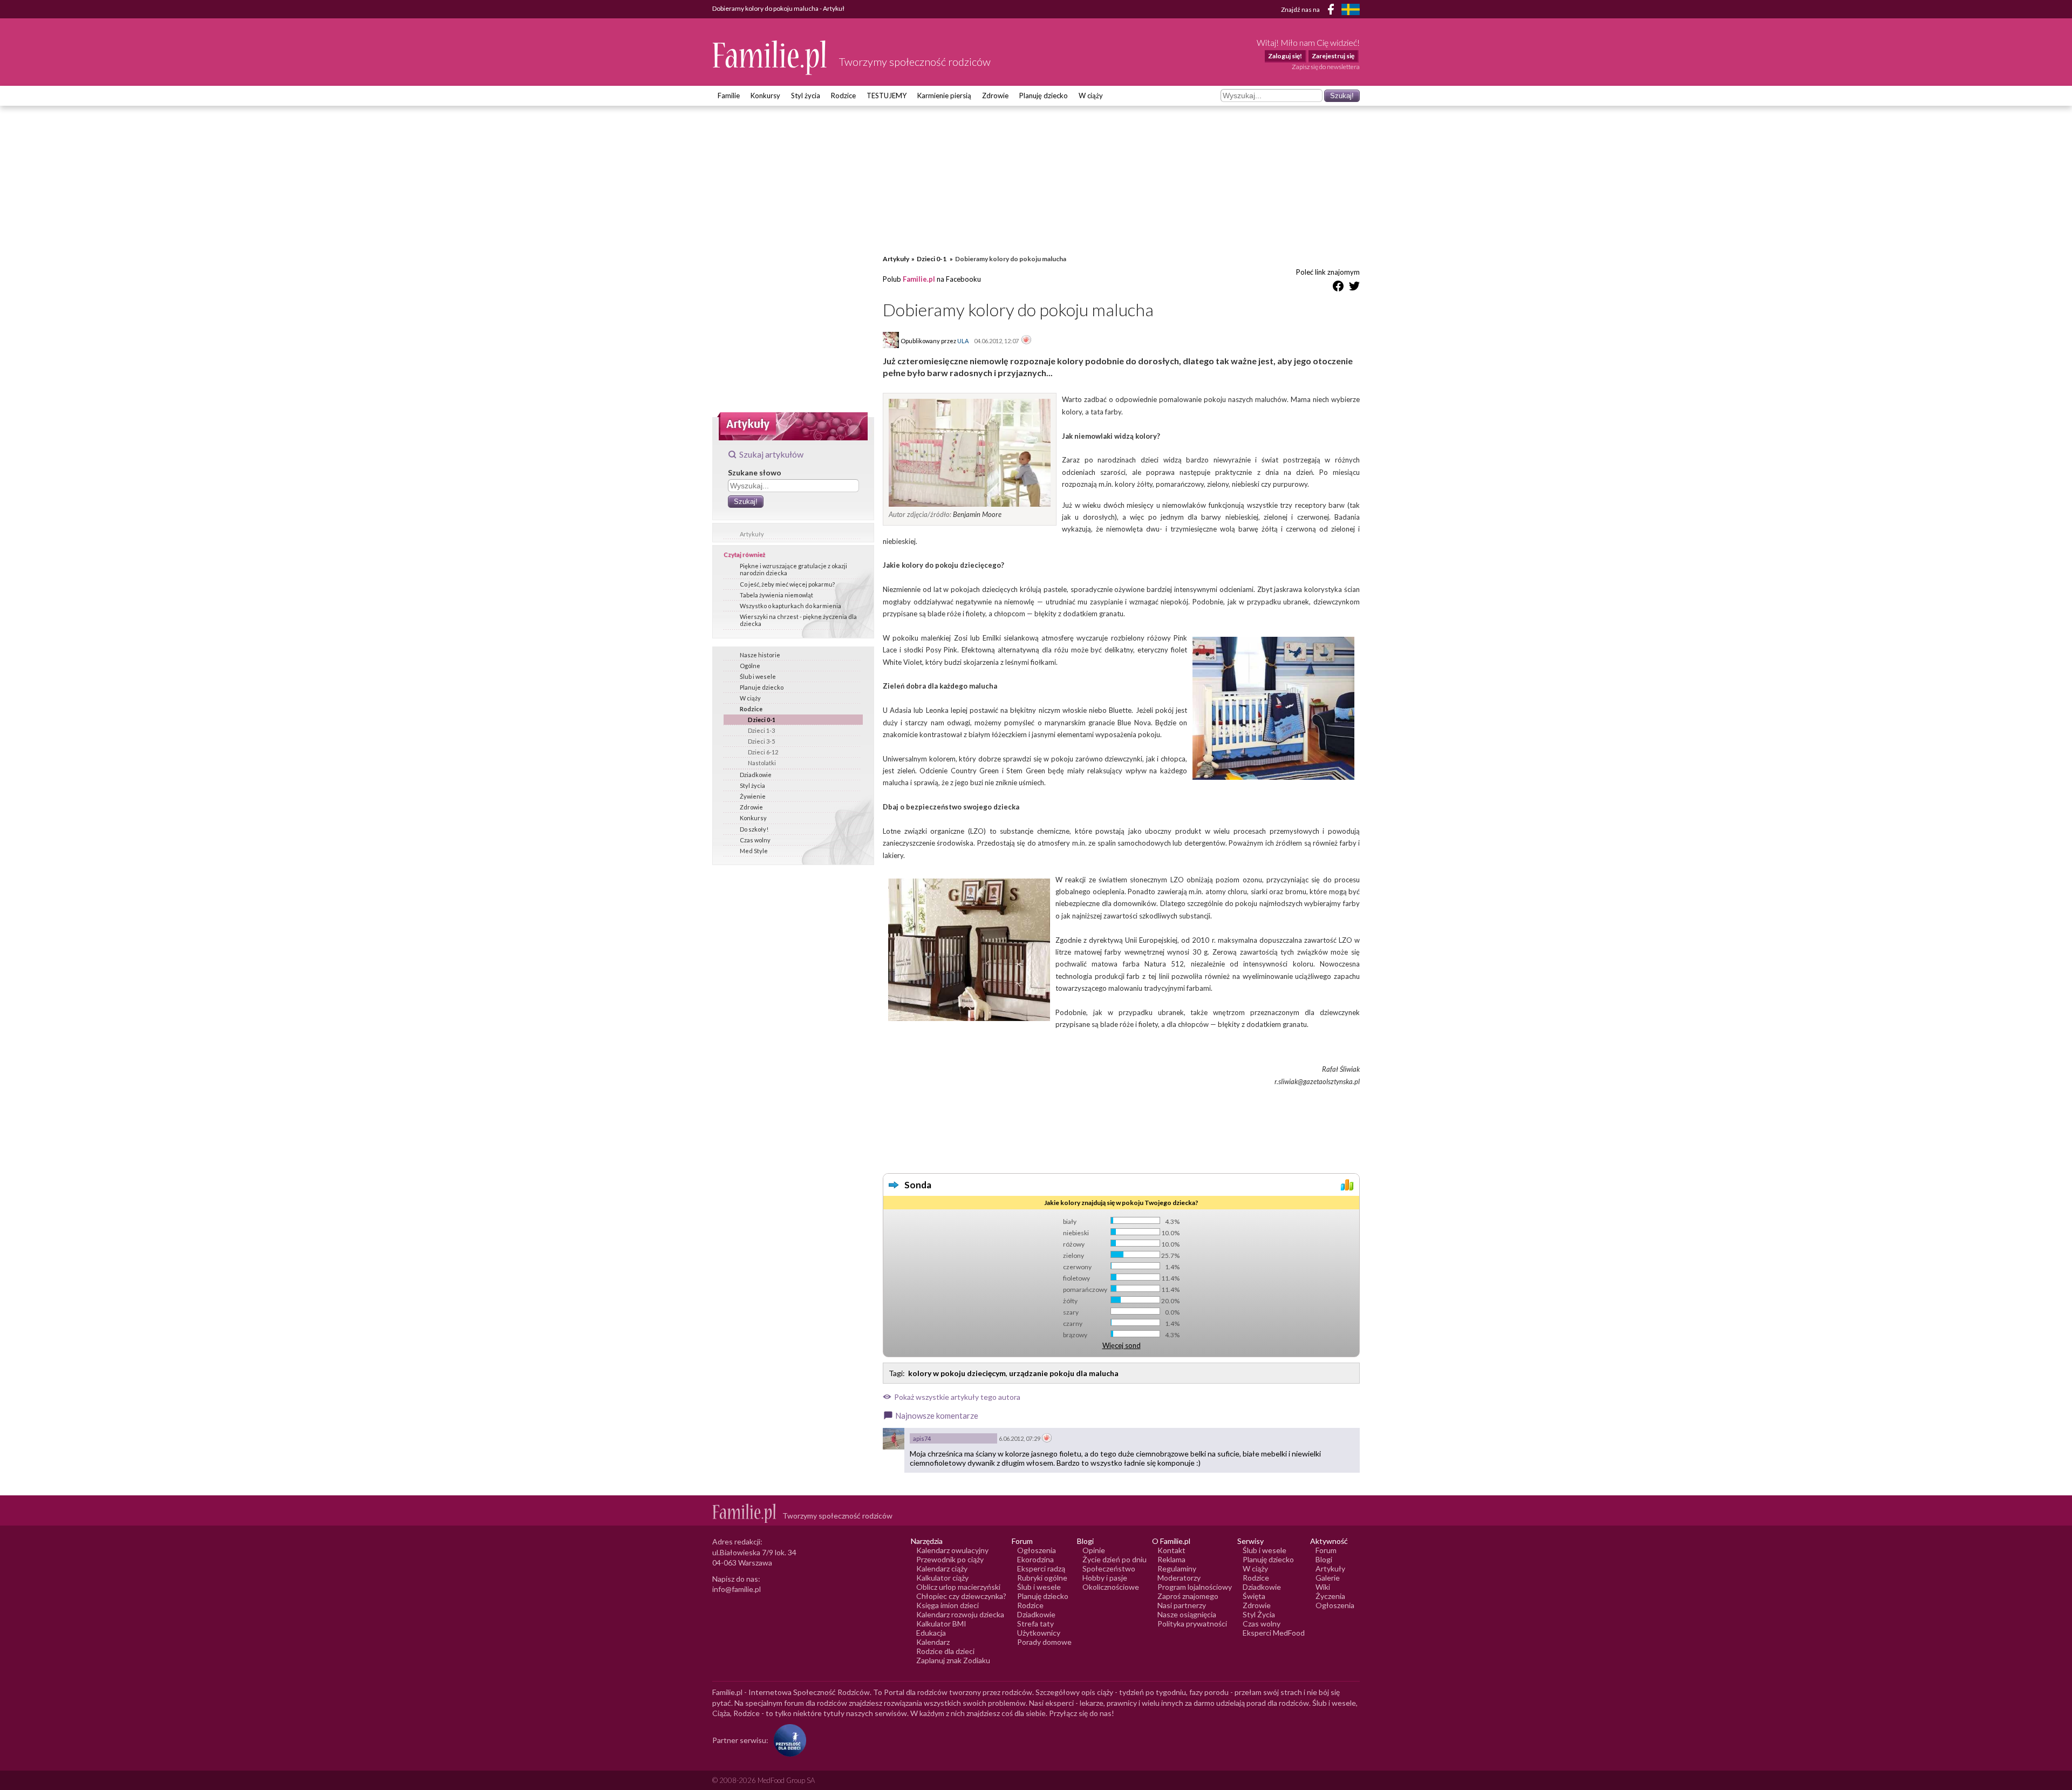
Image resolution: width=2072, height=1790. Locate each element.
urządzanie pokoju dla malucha (1064, 1373)
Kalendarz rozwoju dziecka (960, 1614)
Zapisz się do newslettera (1326, 67)
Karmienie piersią (944, 96)
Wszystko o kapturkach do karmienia (790, 606)
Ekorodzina (1035, 1559)
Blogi (1324, 1559)
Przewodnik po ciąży (950, 1559)
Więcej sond (1122, 1345)
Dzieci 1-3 (761, 730)
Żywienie (753, 796)
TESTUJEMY (887, 96)
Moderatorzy (1179, 1578)
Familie (729, 96)
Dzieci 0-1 (762, 720)
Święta (1254, 1596)
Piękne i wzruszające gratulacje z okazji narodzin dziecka (793, 569)
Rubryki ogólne (1042, 1578)
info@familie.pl (737, 1589)
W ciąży (1091, 96)
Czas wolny (755, 840)
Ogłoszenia (1037, 1550)
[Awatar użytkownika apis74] (894, 1439)
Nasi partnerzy (1182, 1605)
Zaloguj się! (1285, 56)
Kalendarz (933, 1642)
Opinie (1094, 1550)
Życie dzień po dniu (1115, 1559)
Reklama (1171, 1559)
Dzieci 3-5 (761, 741)
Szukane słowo (755, 472)
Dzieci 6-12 (763, 752)
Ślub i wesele (758, 676)
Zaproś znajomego (1188, 1596)
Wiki (1323, 1587)
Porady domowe (1044, 1642)
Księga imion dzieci (948, 1605)
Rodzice (843, 96)
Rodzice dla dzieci (945, 1651)
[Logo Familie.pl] (770, 57)
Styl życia (806, 96)
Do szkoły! (754, 829)
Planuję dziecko (1044, 96)
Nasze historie (760, 655)
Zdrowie (995, 96)
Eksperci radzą (1041, 1568)
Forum (1326, 1550)
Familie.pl (919, 279)
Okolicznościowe (1111, 1587)
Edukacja (931, 1633)
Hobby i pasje (1105, 1578)
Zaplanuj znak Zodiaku (953, 1660)
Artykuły (752, 534)
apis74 (922, 1438)
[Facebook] (1333, 11)
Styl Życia (1259, 1614)
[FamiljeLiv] (1351, 9)
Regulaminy (1177, 1568)
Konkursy (765, 96)
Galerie (1328, 1578)
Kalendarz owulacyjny (952, 1550)
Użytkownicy (1039, 1633)
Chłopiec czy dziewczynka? (961, 1596)
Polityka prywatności (1192, 1624)
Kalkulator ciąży (942, 1578)
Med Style (754, 851)
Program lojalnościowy (1195, 1587)
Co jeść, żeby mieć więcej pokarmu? (787, 584)
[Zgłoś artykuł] (1026, 341)
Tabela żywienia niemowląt (776, 595)
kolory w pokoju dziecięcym (957, 1373)
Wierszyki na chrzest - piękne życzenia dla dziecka (798, 620)
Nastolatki (762, 763)
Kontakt (1171, 1550)
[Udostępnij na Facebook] (1338, 288)
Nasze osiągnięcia (1187, 1614)
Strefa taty (1035, 1624)
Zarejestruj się (1333, 56)
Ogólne (750, 666)
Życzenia (1330, 1596)
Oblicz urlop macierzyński (958, 1587)
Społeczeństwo (1109, 1568)
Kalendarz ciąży (942, 1568)
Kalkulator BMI (941, 1624)
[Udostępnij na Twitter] (1354, 288)
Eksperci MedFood (1274, 1633)
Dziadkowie (756, 775)
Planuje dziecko (762, 687)
